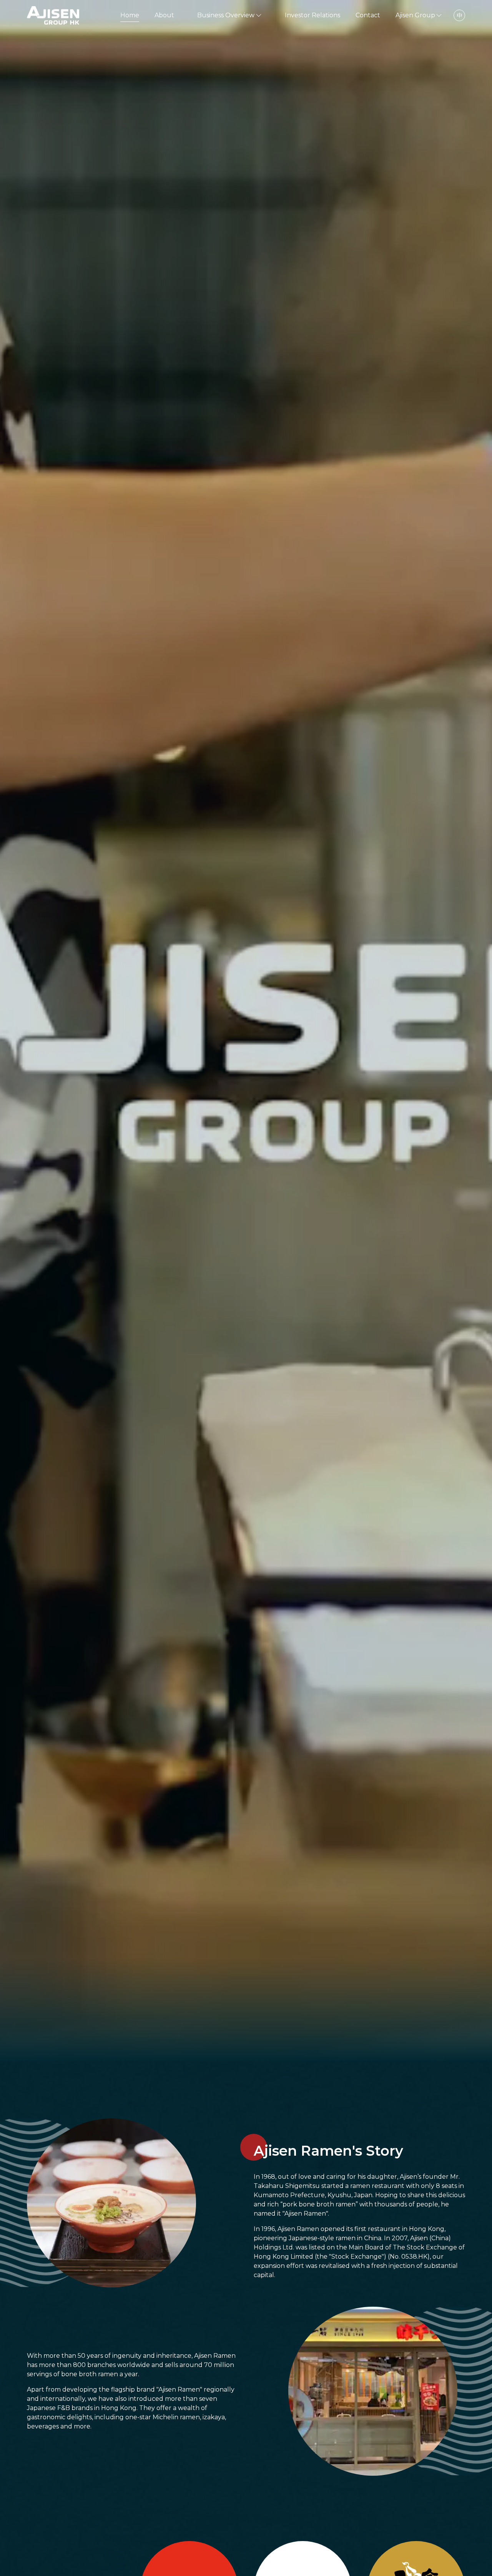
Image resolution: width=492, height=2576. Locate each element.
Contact (368, 15)
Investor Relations (312, 15)
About (164, 15)
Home (130, 15)
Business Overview (226, 15)
